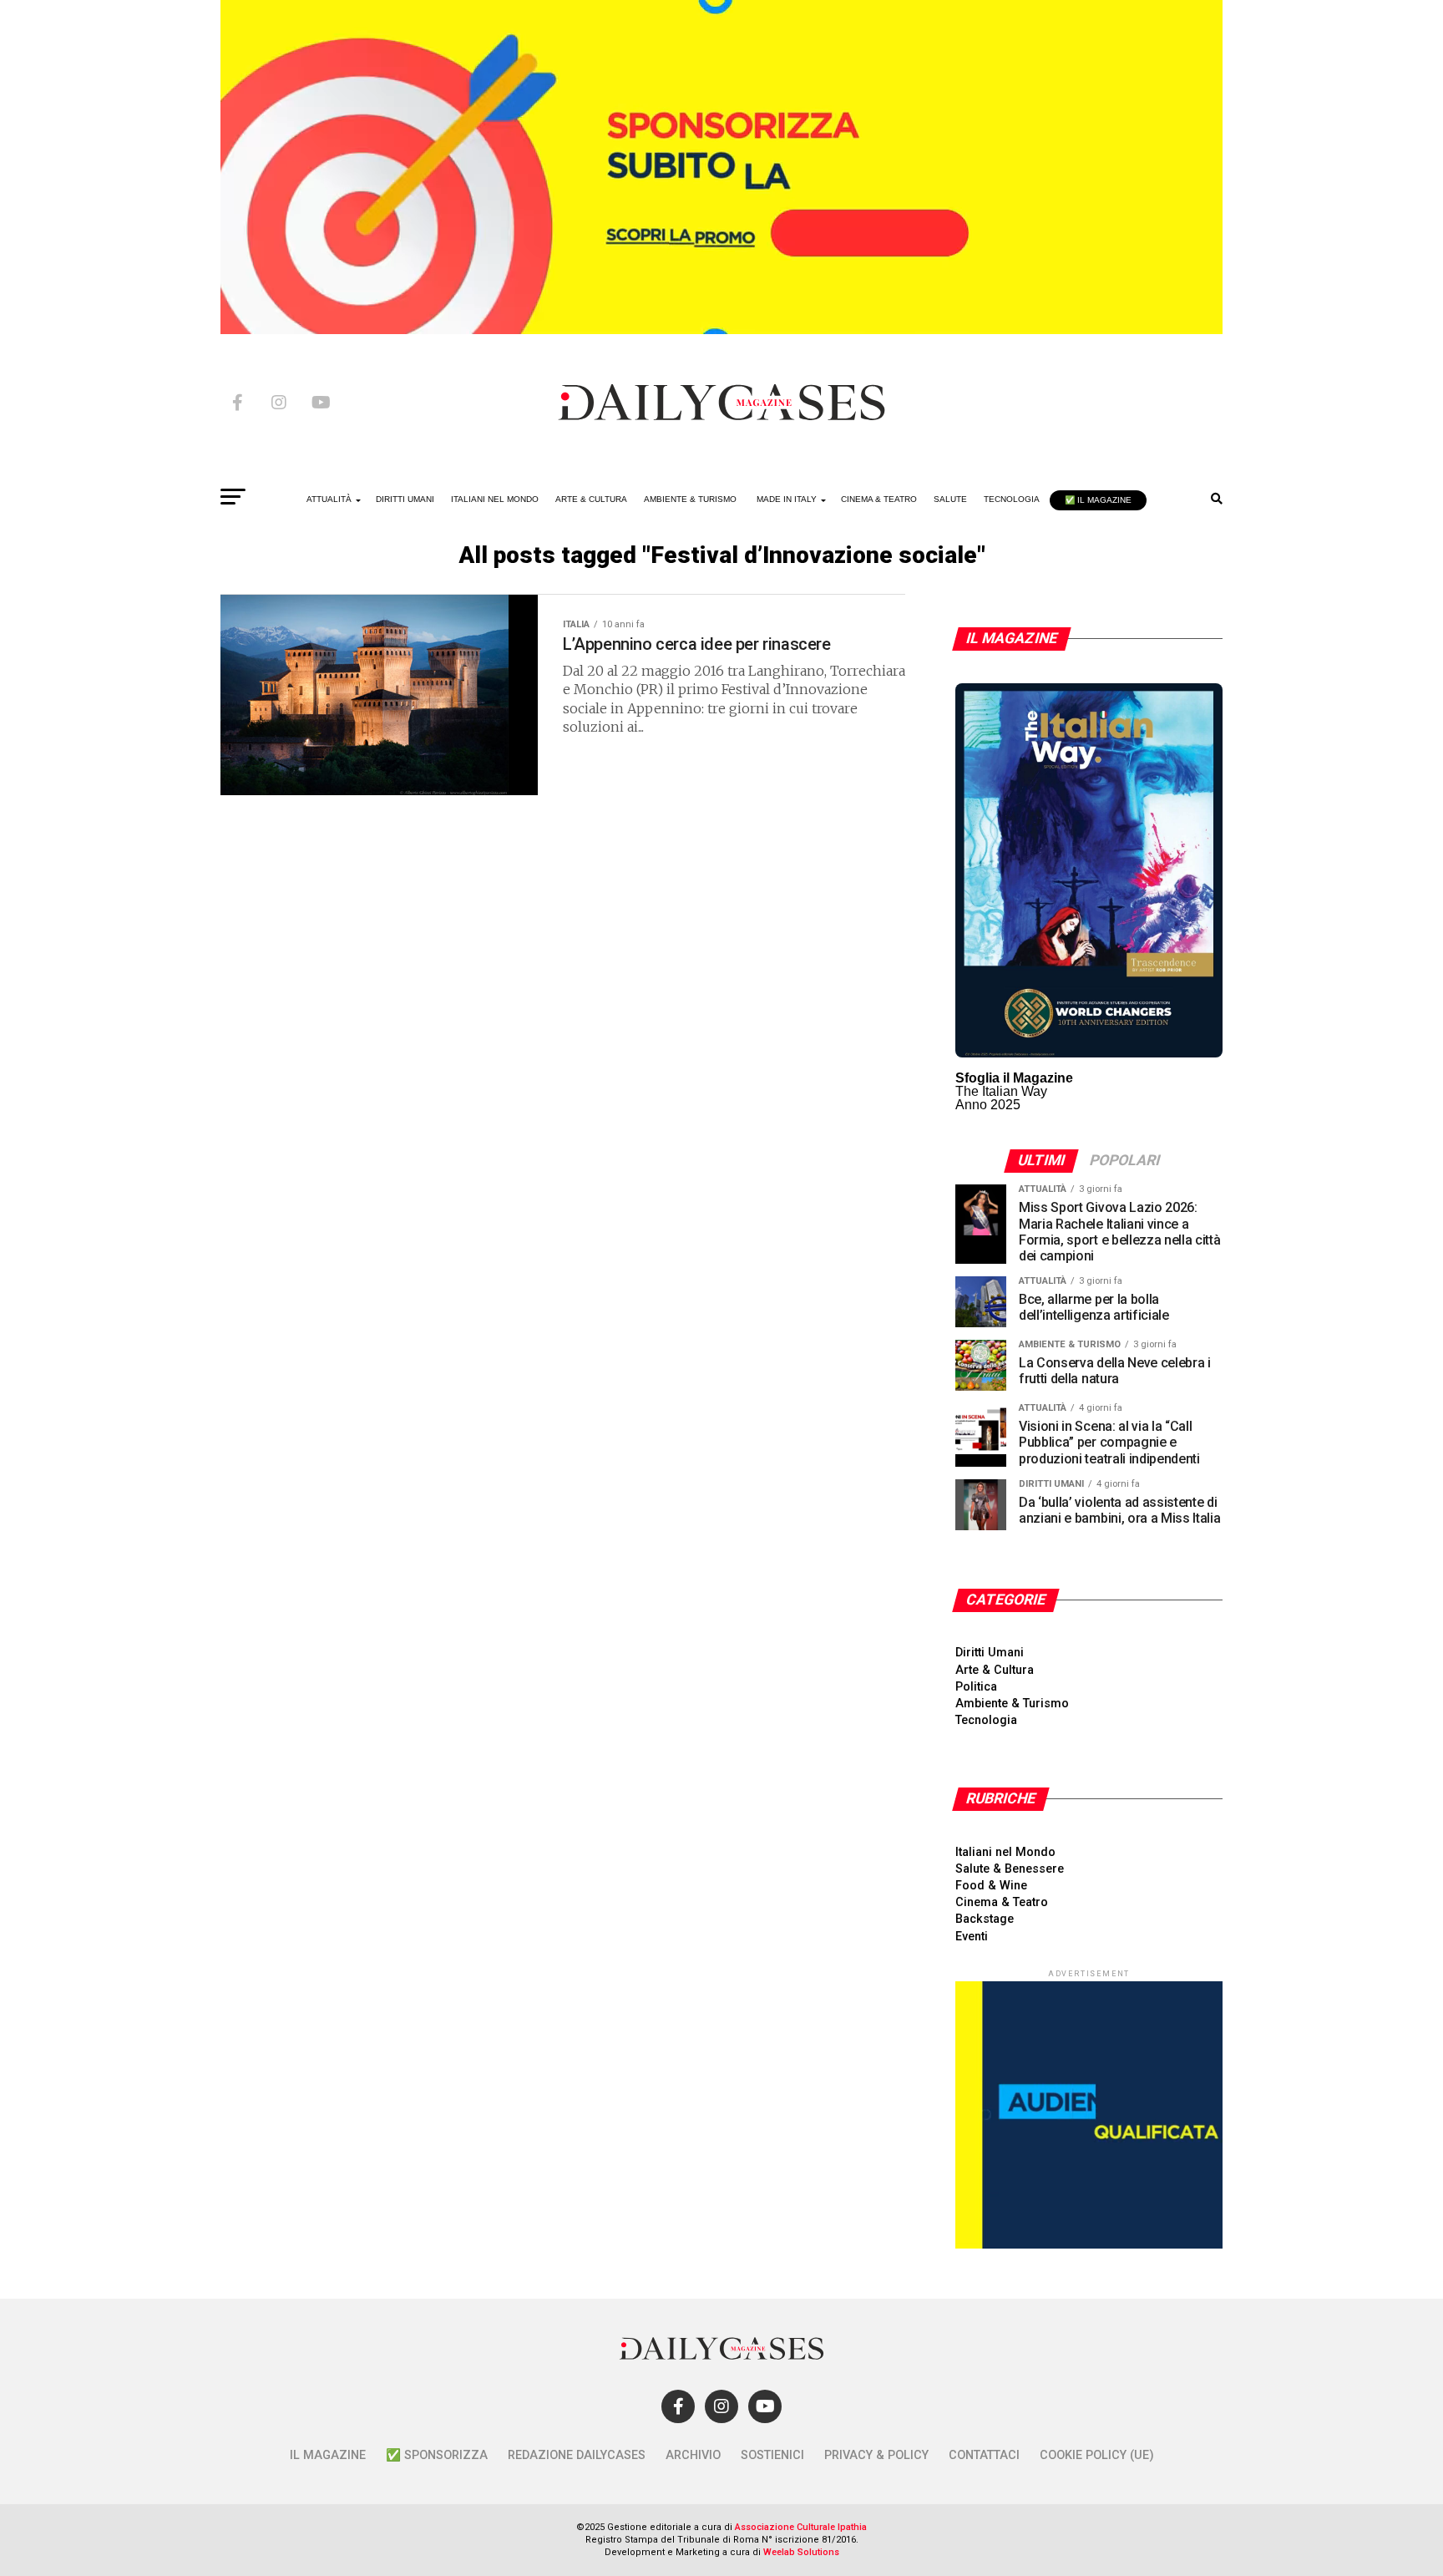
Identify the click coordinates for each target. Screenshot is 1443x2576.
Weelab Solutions (801, 2552)
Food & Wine (991, 1886)
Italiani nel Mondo (495, 499)
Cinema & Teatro (879, 499)
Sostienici (772, 2455)
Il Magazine (328, 2455)
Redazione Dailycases (577, 2455)
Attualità (329, 499)
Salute (950, 499)
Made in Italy (787, 499)
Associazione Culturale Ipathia (801, 2527)
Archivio (693, 2455)
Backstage (985, 1919)
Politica (976, 1687)
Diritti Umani (990, 1653)
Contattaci (984, 2455)
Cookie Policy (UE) (1097, 2455)
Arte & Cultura (591, 499)
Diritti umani (405, 499)
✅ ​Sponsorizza (437, 2455)
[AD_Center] (721, 330)
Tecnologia (1012, 499)
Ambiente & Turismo (690, 499)
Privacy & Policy (876, 2455)
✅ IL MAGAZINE (1098, 500)
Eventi (972, 1937)
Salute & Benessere (1010, 1869)
